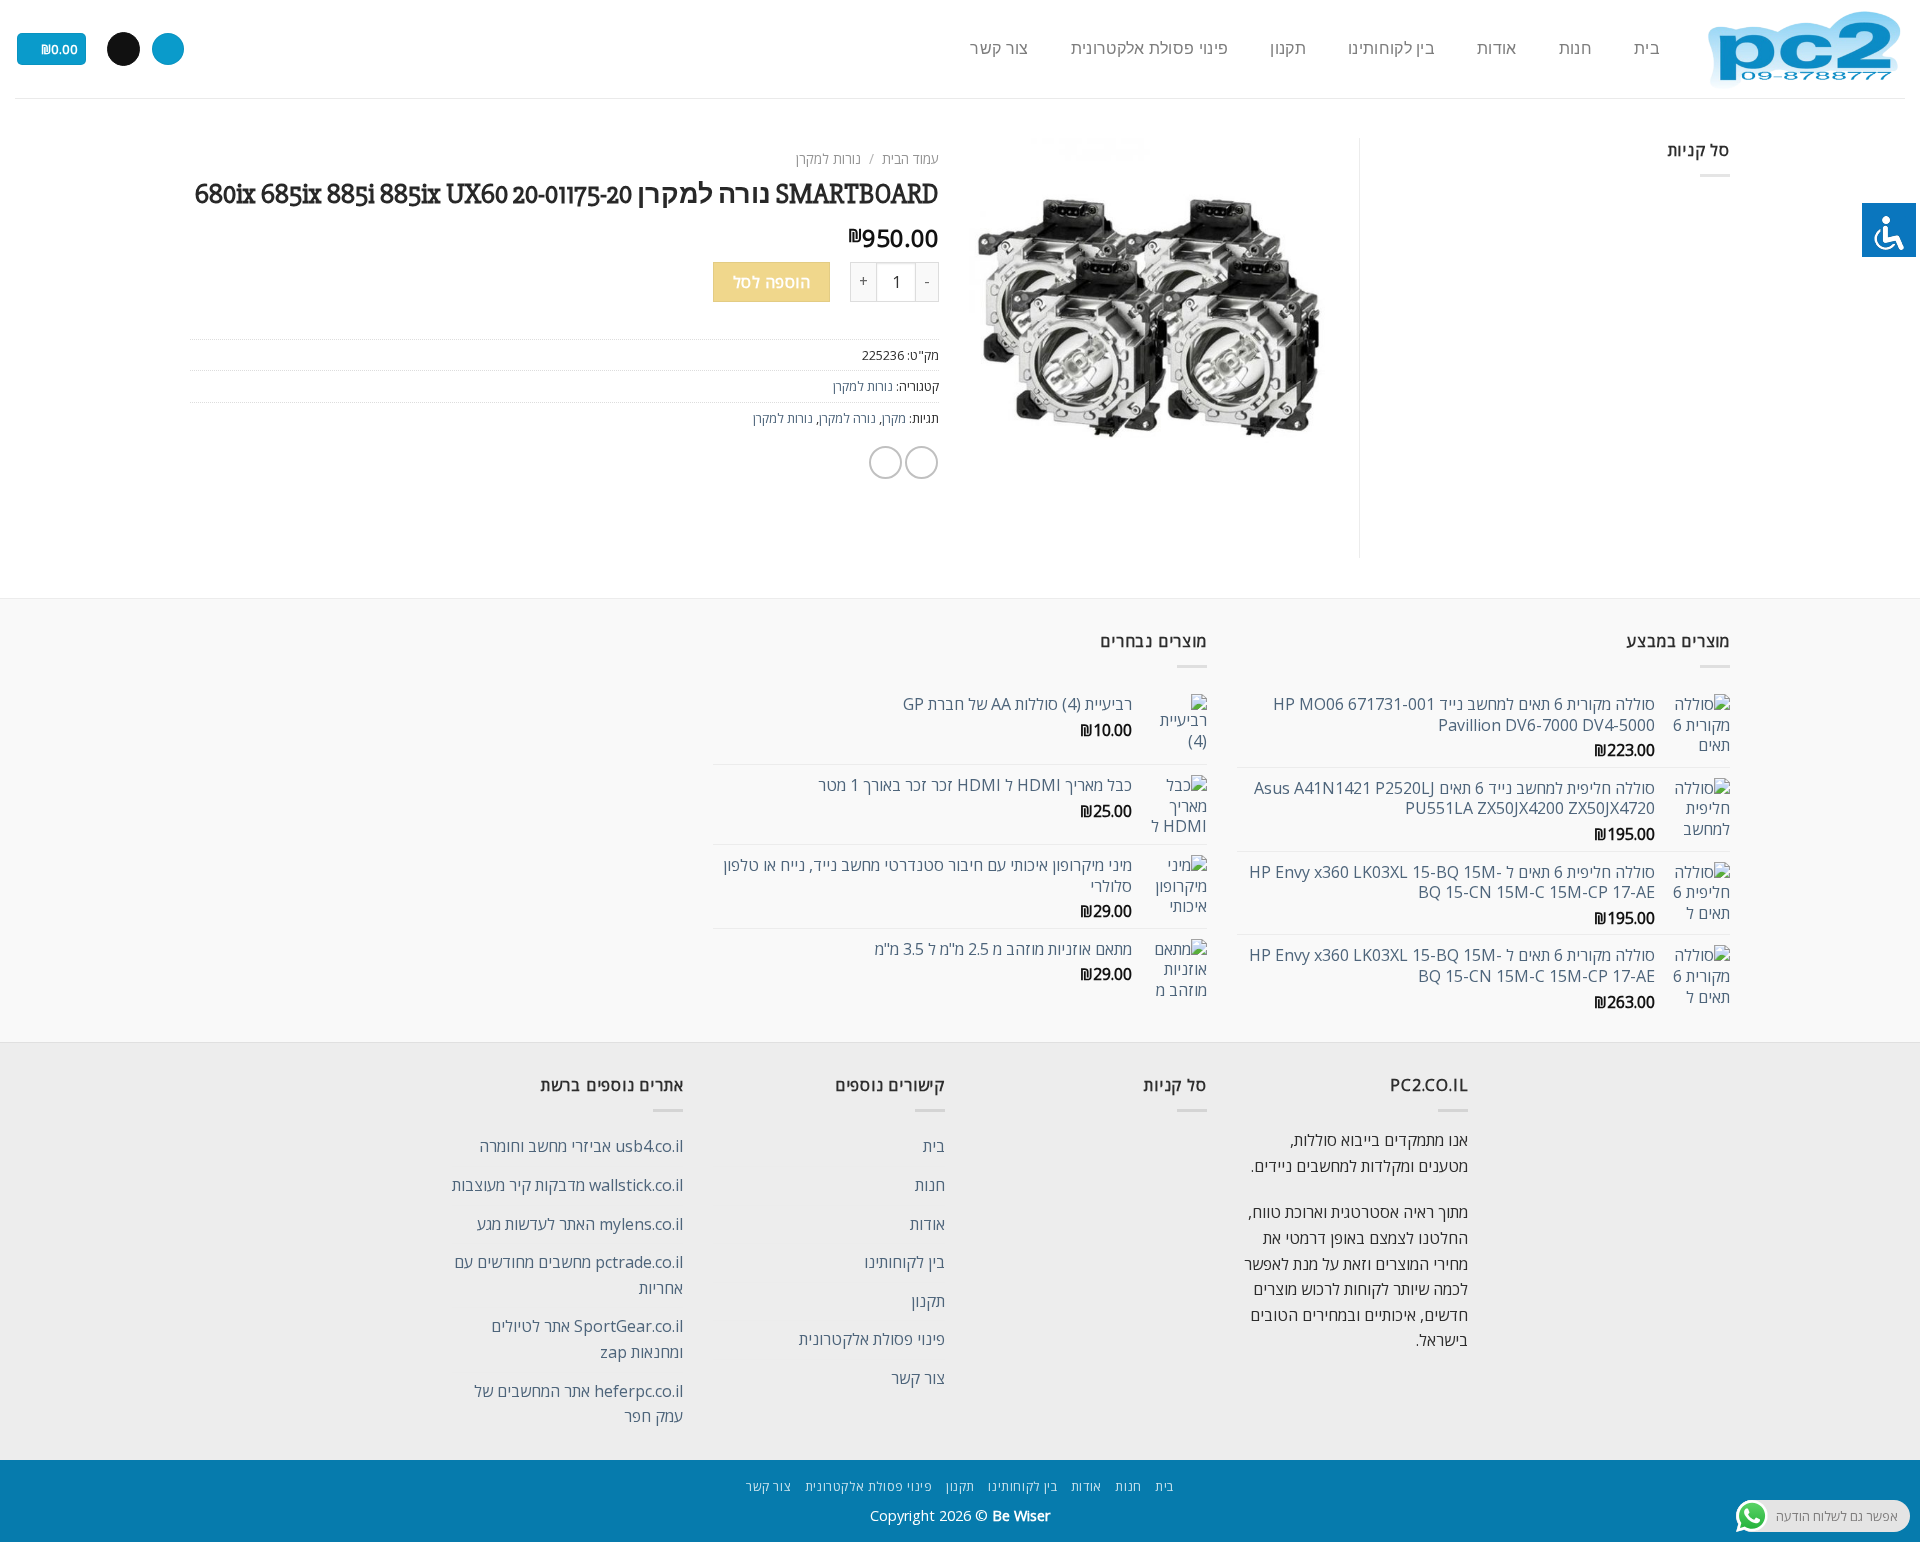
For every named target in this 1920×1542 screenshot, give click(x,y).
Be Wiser (1021, 1515)
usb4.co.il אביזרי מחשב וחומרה (581, 1146)
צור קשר (999, 49)
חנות (1575, 49)
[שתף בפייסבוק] (921, 462)
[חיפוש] (168, 49)
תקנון (1288, 49)
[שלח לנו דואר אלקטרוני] (123, 49)
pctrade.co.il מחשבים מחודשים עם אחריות (568, 1275)
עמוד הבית (910, 158)
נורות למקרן (828, 158)
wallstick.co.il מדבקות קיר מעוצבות (567, 1185)
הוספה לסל (771, 282)
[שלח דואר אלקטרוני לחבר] (885, 462)
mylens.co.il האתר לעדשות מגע (580, 1224)
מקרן (894, 418)
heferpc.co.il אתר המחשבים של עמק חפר (578, 1404)
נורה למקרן (847, 418)
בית (1647, 49)
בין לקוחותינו (1391, 49)
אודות (1497, 49)
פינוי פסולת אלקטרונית (1150, 49)
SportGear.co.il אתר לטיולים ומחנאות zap (587, 1339)
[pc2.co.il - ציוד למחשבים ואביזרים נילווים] (1803, 49)
